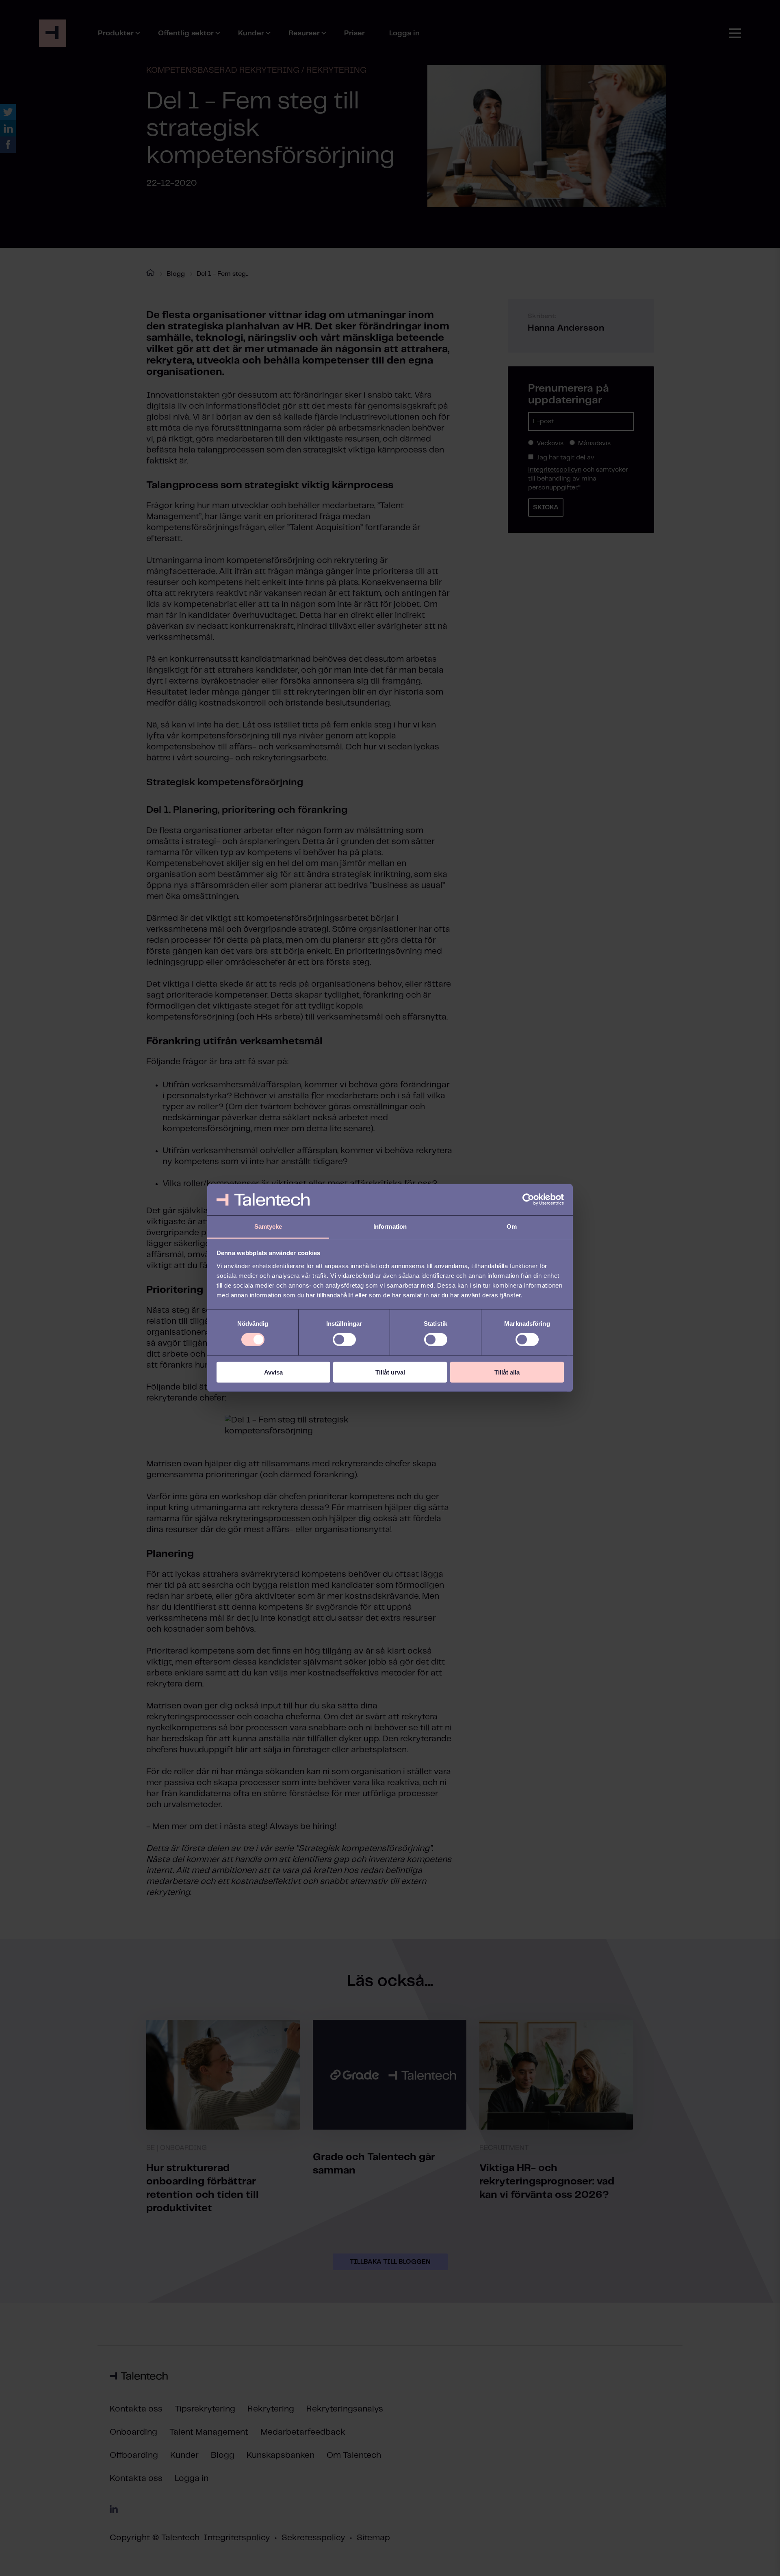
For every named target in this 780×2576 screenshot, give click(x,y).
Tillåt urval (390, 1372)
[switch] (344, 1340)
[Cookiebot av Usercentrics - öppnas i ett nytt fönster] (528, 1199)
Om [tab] (512, 1226)
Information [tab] (390, 1226)
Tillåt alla (507, 1372)
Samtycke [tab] (268, 1226)
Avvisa (273, 1372)
